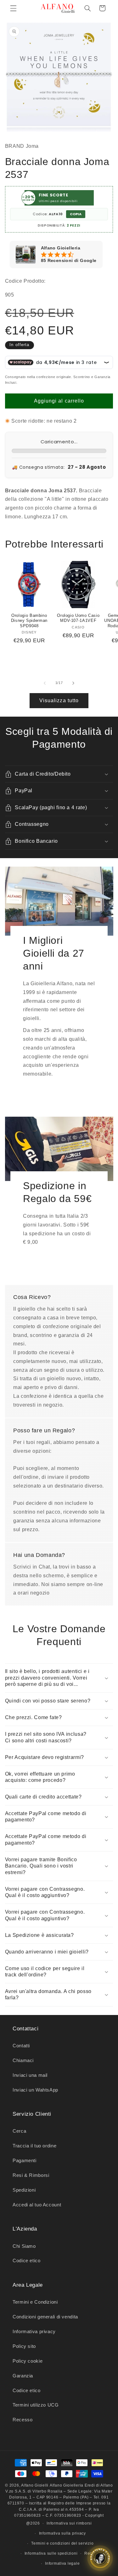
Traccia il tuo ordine (34, 2146)
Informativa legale (62, 2563)
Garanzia (23, 2376)
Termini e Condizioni (35, 2302)
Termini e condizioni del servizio (62, 2543)
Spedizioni (24, 2190)
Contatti (21, 2046)
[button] (13, 8)
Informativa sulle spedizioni (51, 2553)
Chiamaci (23, 2060)
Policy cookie (28, 2361)
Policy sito (24, 2346)
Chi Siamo (24, 2246)
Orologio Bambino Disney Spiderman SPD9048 (29, 621)
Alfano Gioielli (35, 2485)
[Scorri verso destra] (73, 683)
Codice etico (27, 2261)
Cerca (19, 2131)
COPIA (76, 214)
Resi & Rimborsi (31, 2175)
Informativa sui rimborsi (69, 2523)
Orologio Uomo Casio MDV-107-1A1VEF (78, 618)
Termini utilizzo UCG (36, 2405)
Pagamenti (25, 2161)
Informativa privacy (34, 2332)
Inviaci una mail (30, 2075)
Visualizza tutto (59, 700)
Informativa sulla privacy (62, 2533)
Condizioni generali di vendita (45, 2317)
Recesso (22, 2420)
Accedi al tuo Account (37, 2205)
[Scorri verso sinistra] (45, 683)
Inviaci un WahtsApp (35, 2090)
